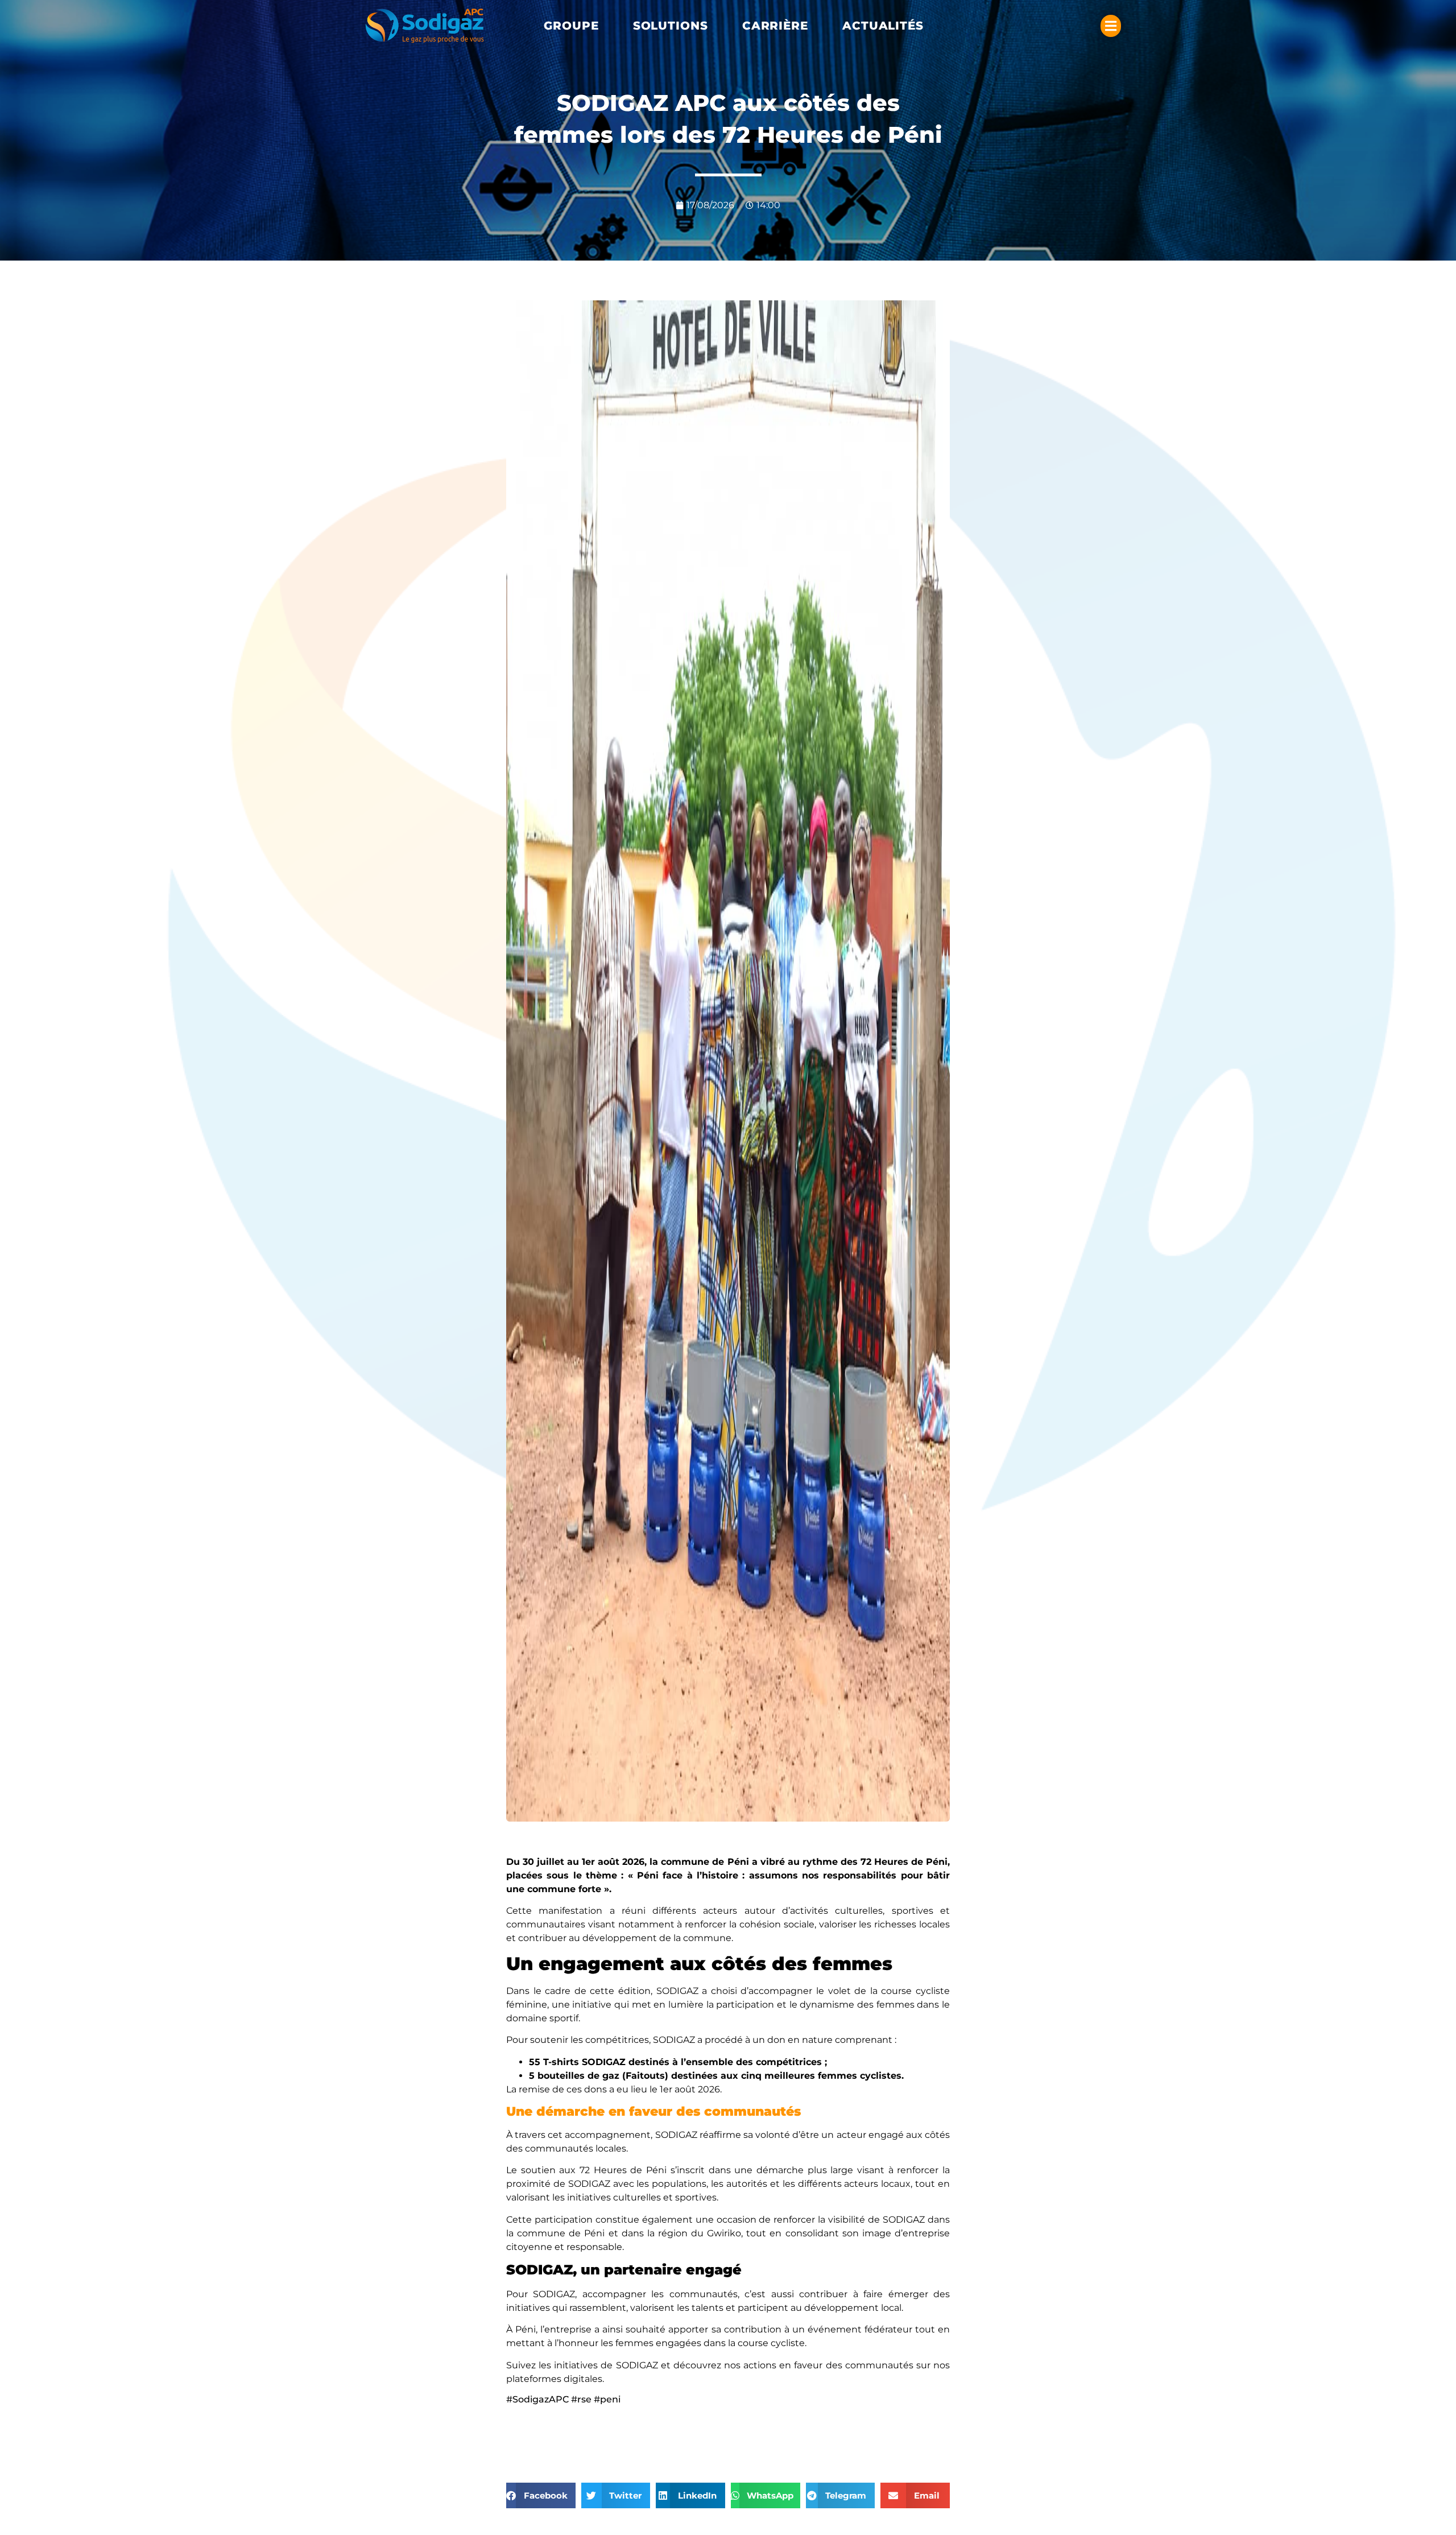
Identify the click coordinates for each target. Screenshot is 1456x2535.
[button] (571, 26)
